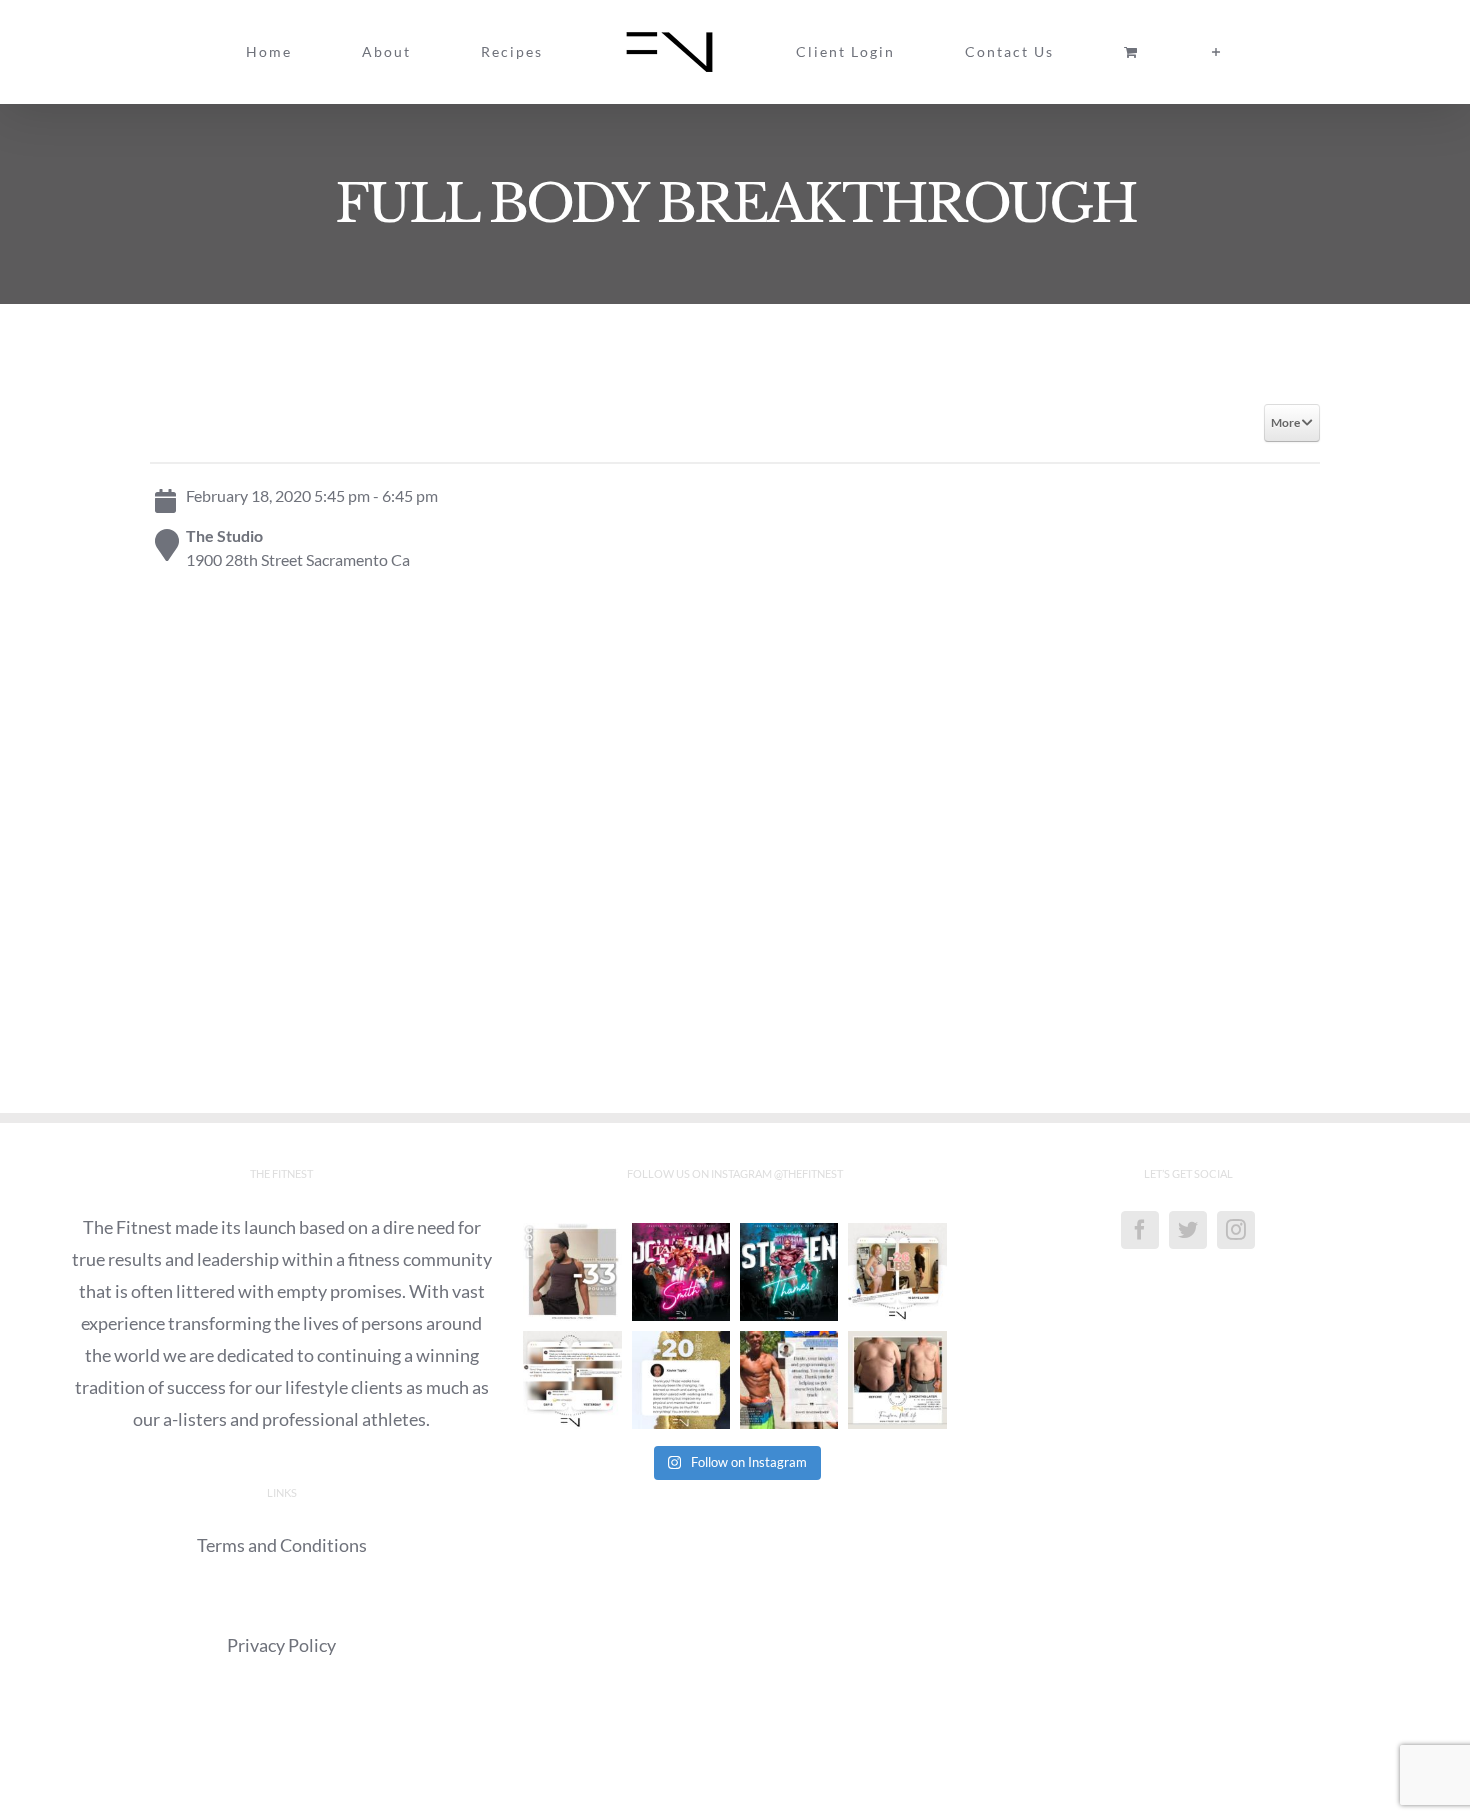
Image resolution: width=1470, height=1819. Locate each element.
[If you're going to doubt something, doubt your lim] (572, 1272)
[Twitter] (1188, 1230)
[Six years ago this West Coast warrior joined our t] (789, 1380)
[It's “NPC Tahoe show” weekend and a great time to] (789, 1272)
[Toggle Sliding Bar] (1047, 52)
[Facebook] (1140, 1230)
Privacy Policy (281, 1645)
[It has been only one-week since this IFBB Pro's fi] (681, 1272)
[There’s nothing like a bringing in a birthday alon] (897, 1272)
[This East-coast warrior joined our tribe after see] (681, 1380)
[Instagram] (1236, 1230)
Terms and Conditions (282, 1545)
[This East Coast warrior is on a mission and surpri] (572, 1380)
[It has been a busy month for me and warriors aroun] (897, 1380)
